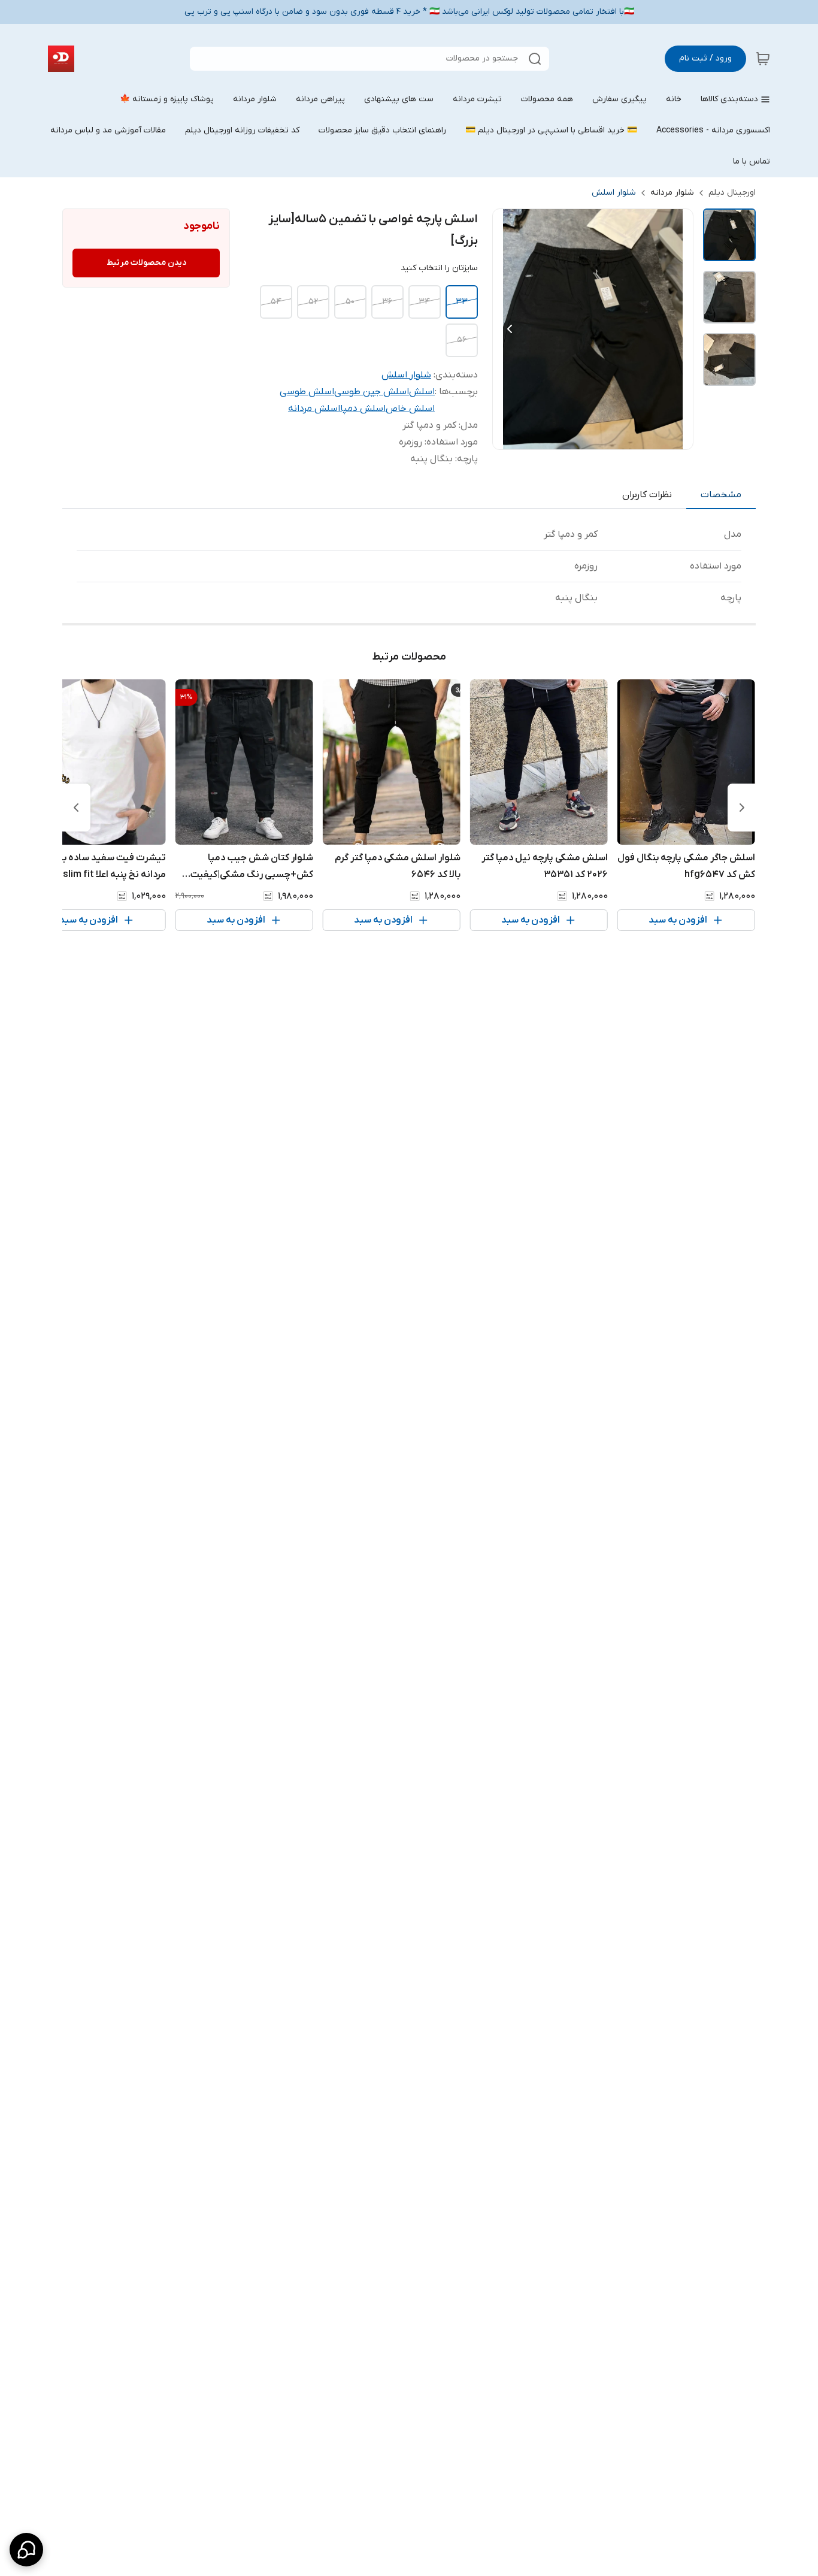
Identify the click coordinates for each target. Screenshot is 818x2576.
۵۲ (313, 302)
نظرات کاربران (647, 495)
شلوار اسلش (614, 193)
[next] (76, 808)
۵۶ (462, 340)
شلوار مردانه (672, 193)
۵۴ (276, 302)
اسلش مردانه (314, 409)
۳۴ (424, 302)
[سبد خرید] (763, 59)
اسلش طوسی (307, 392)
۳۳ (462, 302)
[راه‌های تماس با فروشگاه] (26, 2550)
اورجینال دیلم (732, 193)
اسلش (422, 392)
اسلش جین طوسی (372, 392)
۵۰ (350, 302)
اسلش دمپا (363, 409)
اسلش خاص (410, 409)
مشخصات (721, 495)
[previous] (742, 808)
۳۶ (387, 302)
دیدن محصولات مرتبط (146, 263)
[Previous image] (510, 329)
